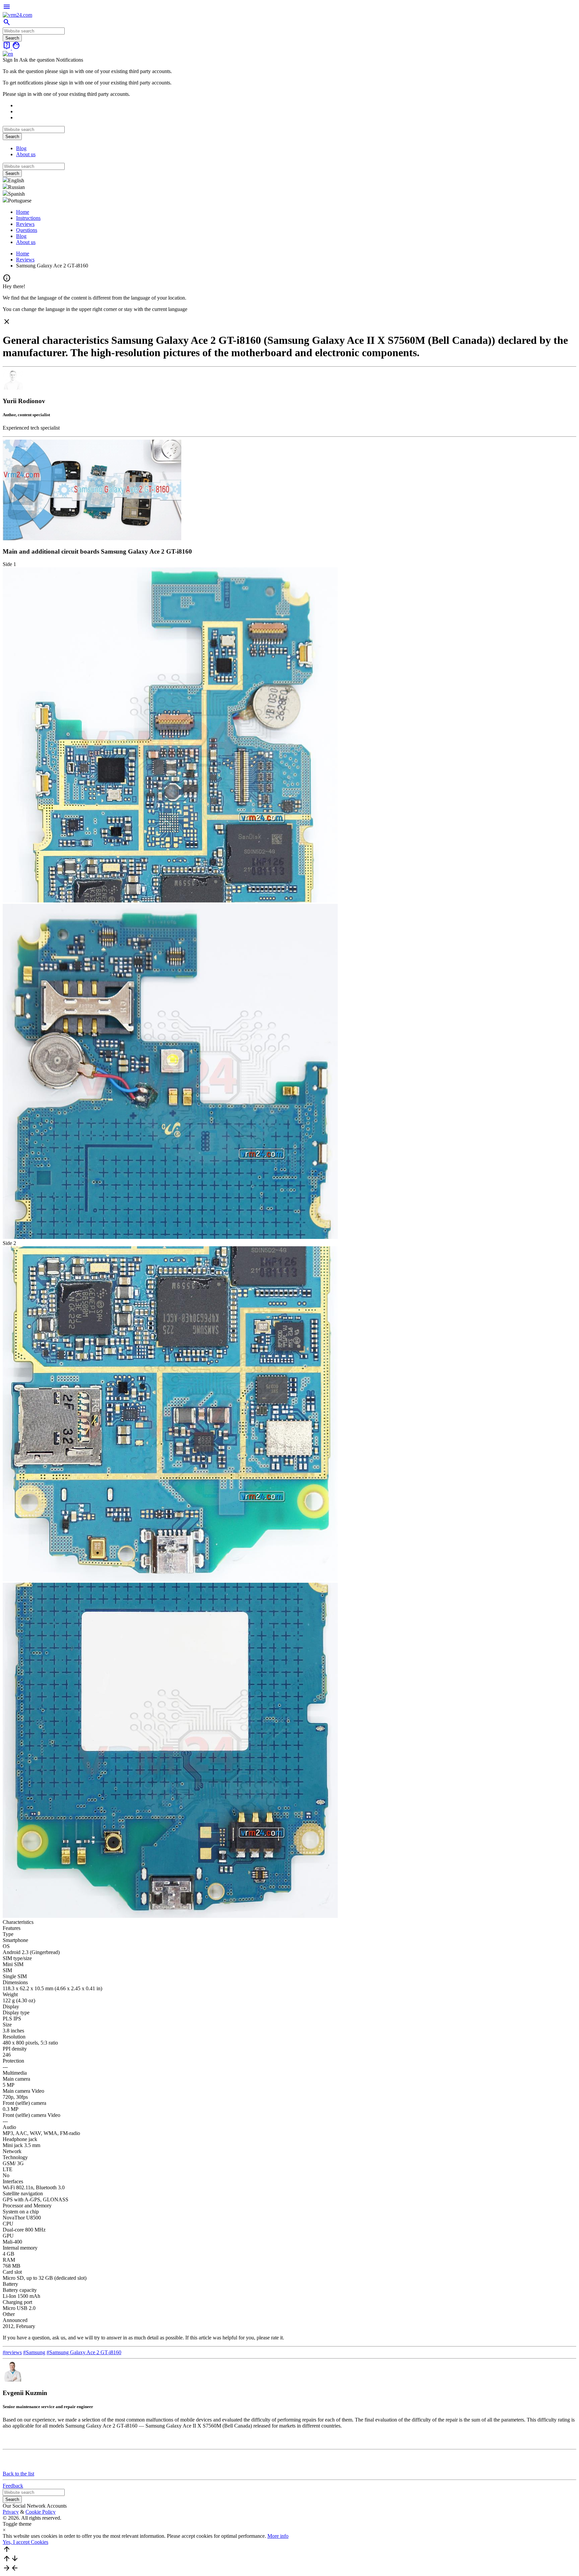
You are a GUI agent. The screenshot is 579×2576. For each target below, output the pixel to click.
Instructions (28, 218)
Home (23, 212)
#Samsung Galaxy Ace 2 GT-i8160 (84, 2352)
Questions (27, 230)
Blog (21, 148)
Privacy (11, 2512)
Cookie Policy (41, 2512)
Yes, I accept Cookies (25, 2542)
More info (278, 2536)
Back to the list (18, 2474)
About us (26, 154)
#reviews (12, 2352)
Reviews (25, 224)
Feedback (13, 2486)
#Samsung (34, 2352)
